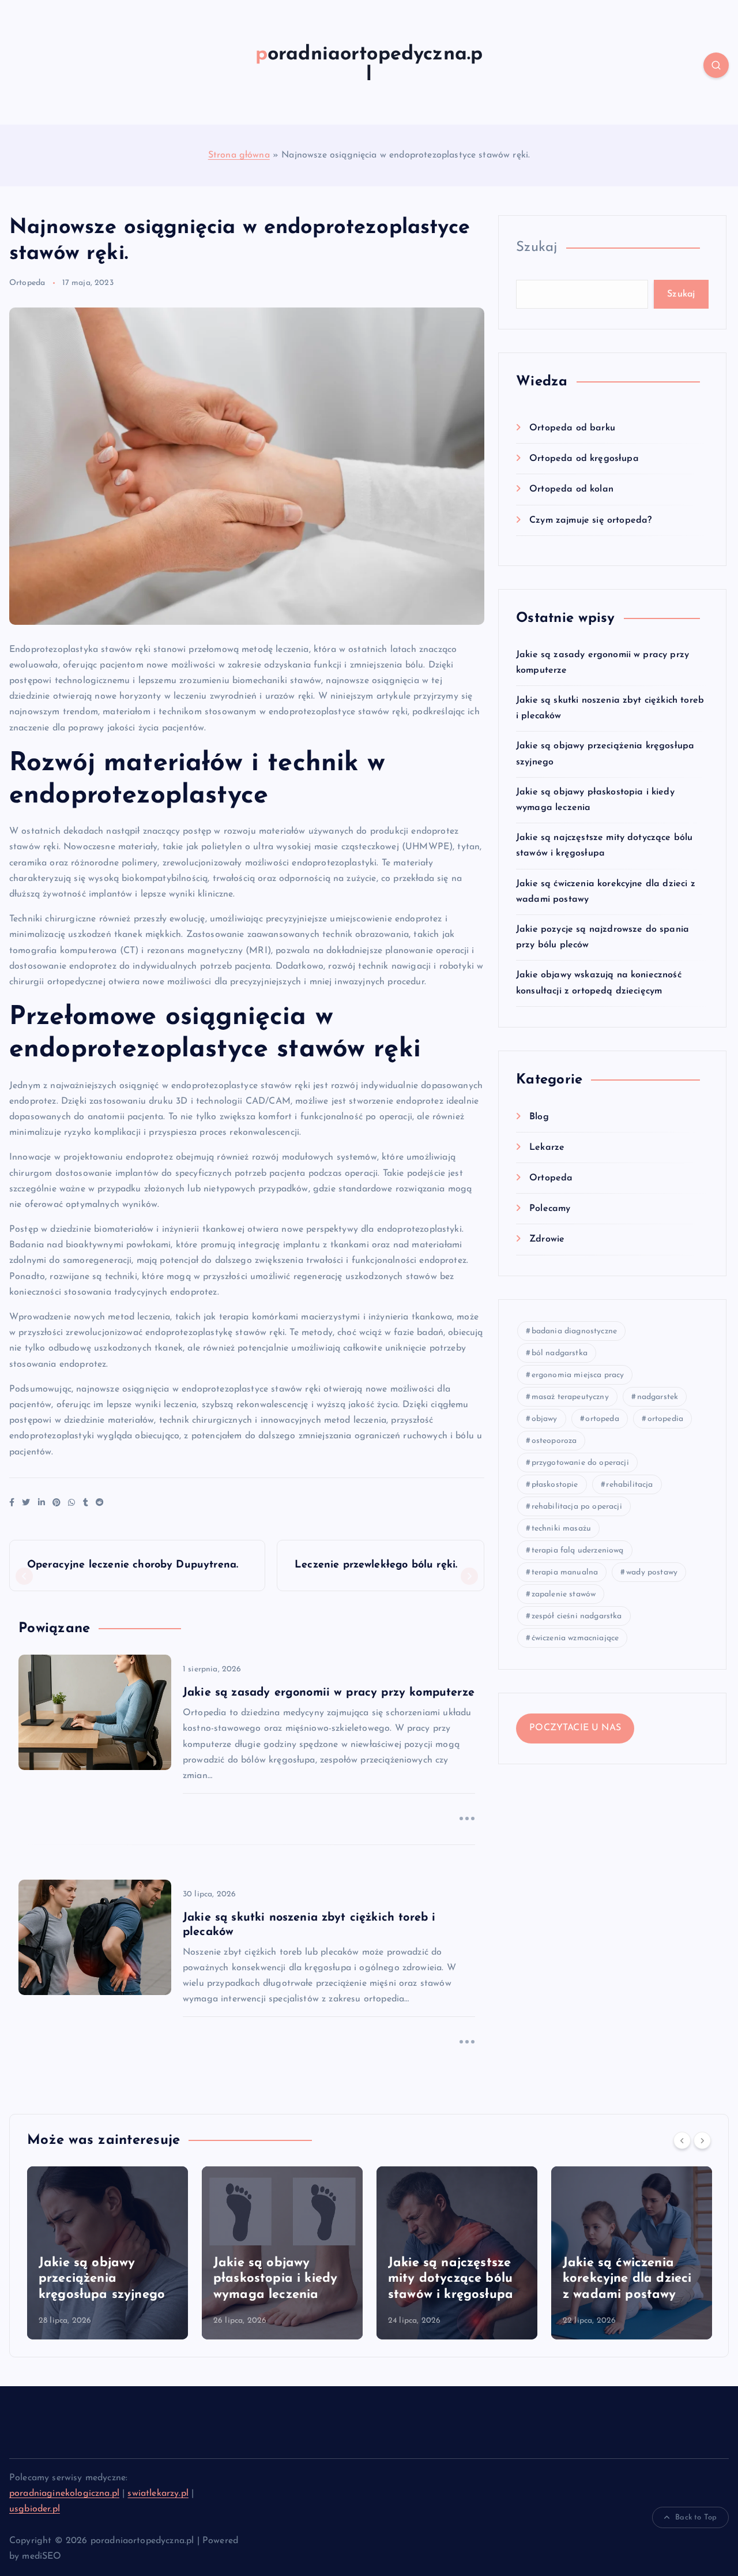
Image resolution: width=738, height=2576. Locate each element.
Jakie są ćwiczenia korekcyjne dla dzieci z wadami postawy (627, 2279)
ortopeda (602, 1419)
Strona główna (239, 155)
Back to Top (696, 2517)
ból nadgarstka (560, 1353)
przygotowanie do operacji (580, 1463)
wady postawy (652, 1572)
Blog (539, 1117)
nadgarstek (658, 1397)
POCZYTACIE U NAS (575, 1728)
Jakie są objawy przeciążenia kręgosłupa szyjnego (102, 2279)
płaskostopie (555, 1485)
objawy (545, 1419)
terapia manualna (565, 1572)
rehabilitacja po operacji (577, 1507)
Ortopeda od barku (572, 428)
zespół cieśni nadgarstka (577, 1616)
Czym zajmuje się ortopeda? (590, 520)
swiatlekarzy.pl (158, 2493)
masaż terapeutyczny (570, 1397)
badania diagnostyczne (574, 1331)
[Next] (702, 2140)
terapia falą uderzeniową (578, 1551)
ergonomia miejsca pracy (578, 1375)
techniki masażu (561, 1529)
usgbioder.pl (35, 2509)
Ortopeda (27, 283)
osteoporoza (554, 1441)
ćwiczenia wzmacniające (575, 1638)
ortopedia (665, 1419)
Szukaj (537, 248)
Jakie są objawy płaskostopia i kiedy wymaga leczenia (275, 2279)
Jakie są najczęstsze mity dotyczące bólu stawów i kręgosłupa (451, 2279)
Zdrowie (547, 1239)
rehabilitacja (629, 1485)
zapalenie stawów (564, 1594)
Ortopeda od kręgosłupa (584, 459)
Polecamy (550, 1209)
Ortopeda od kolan (571, 489)
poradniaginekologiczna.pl (64, 2493)
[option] (108, 2253)
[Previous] (682, 2140)
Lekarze (547, 1148)
